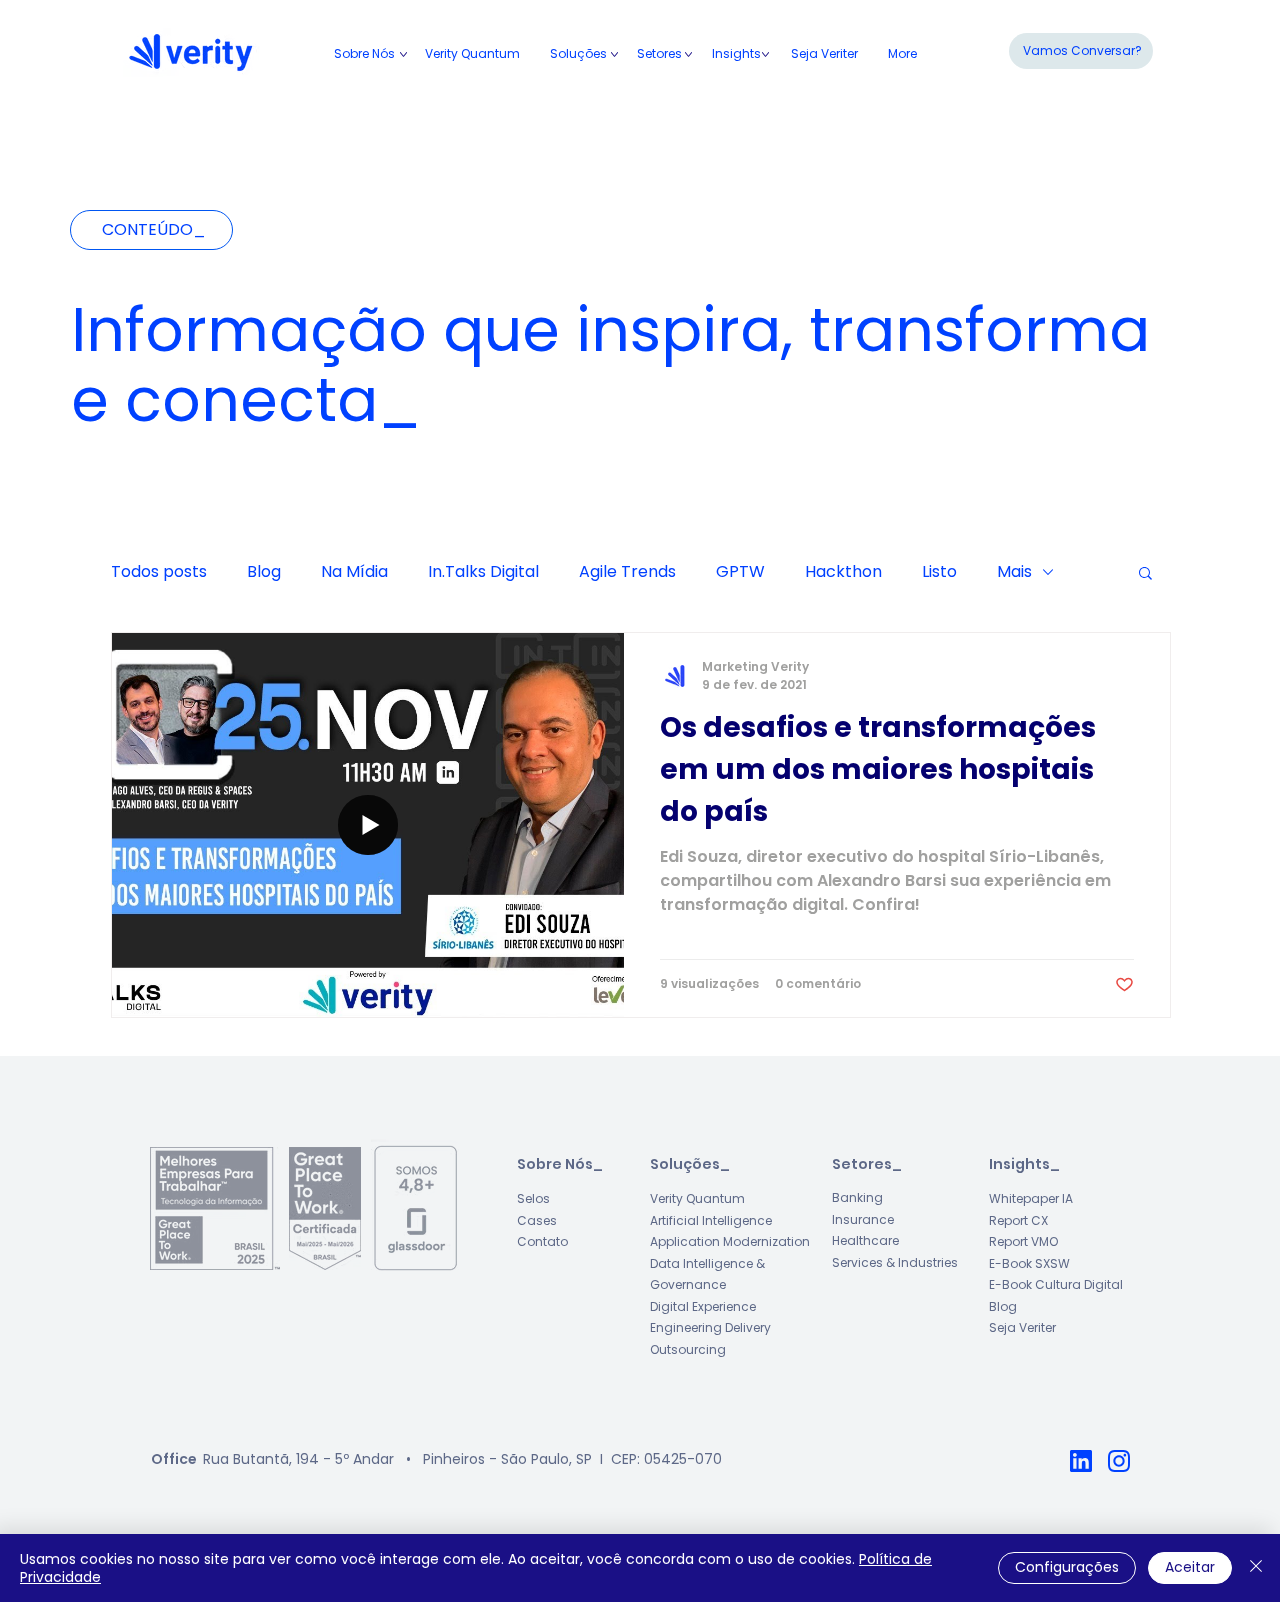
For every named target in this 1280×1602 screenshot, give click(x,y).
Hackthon (843, 572)
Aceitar (1190, 1567)
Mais (1014, 572)
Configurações (1067, 1567)
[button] (659, 54)
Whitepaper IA (1031, 1198)
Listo (939, 572)
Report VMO (1023, 1241)
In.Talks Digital (483, 572)
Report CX (1018, 1220)
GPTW (740, 572)
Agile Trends (627, 572)
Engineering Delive (705, 1327)
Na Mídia (354, 572)
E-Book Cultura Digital (1056, 1284)
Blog (264, 572)
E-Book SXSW (1029, 1263)
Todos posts (159, 572)
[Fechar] (1256, 1568)
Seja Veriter (1022, 1327)
